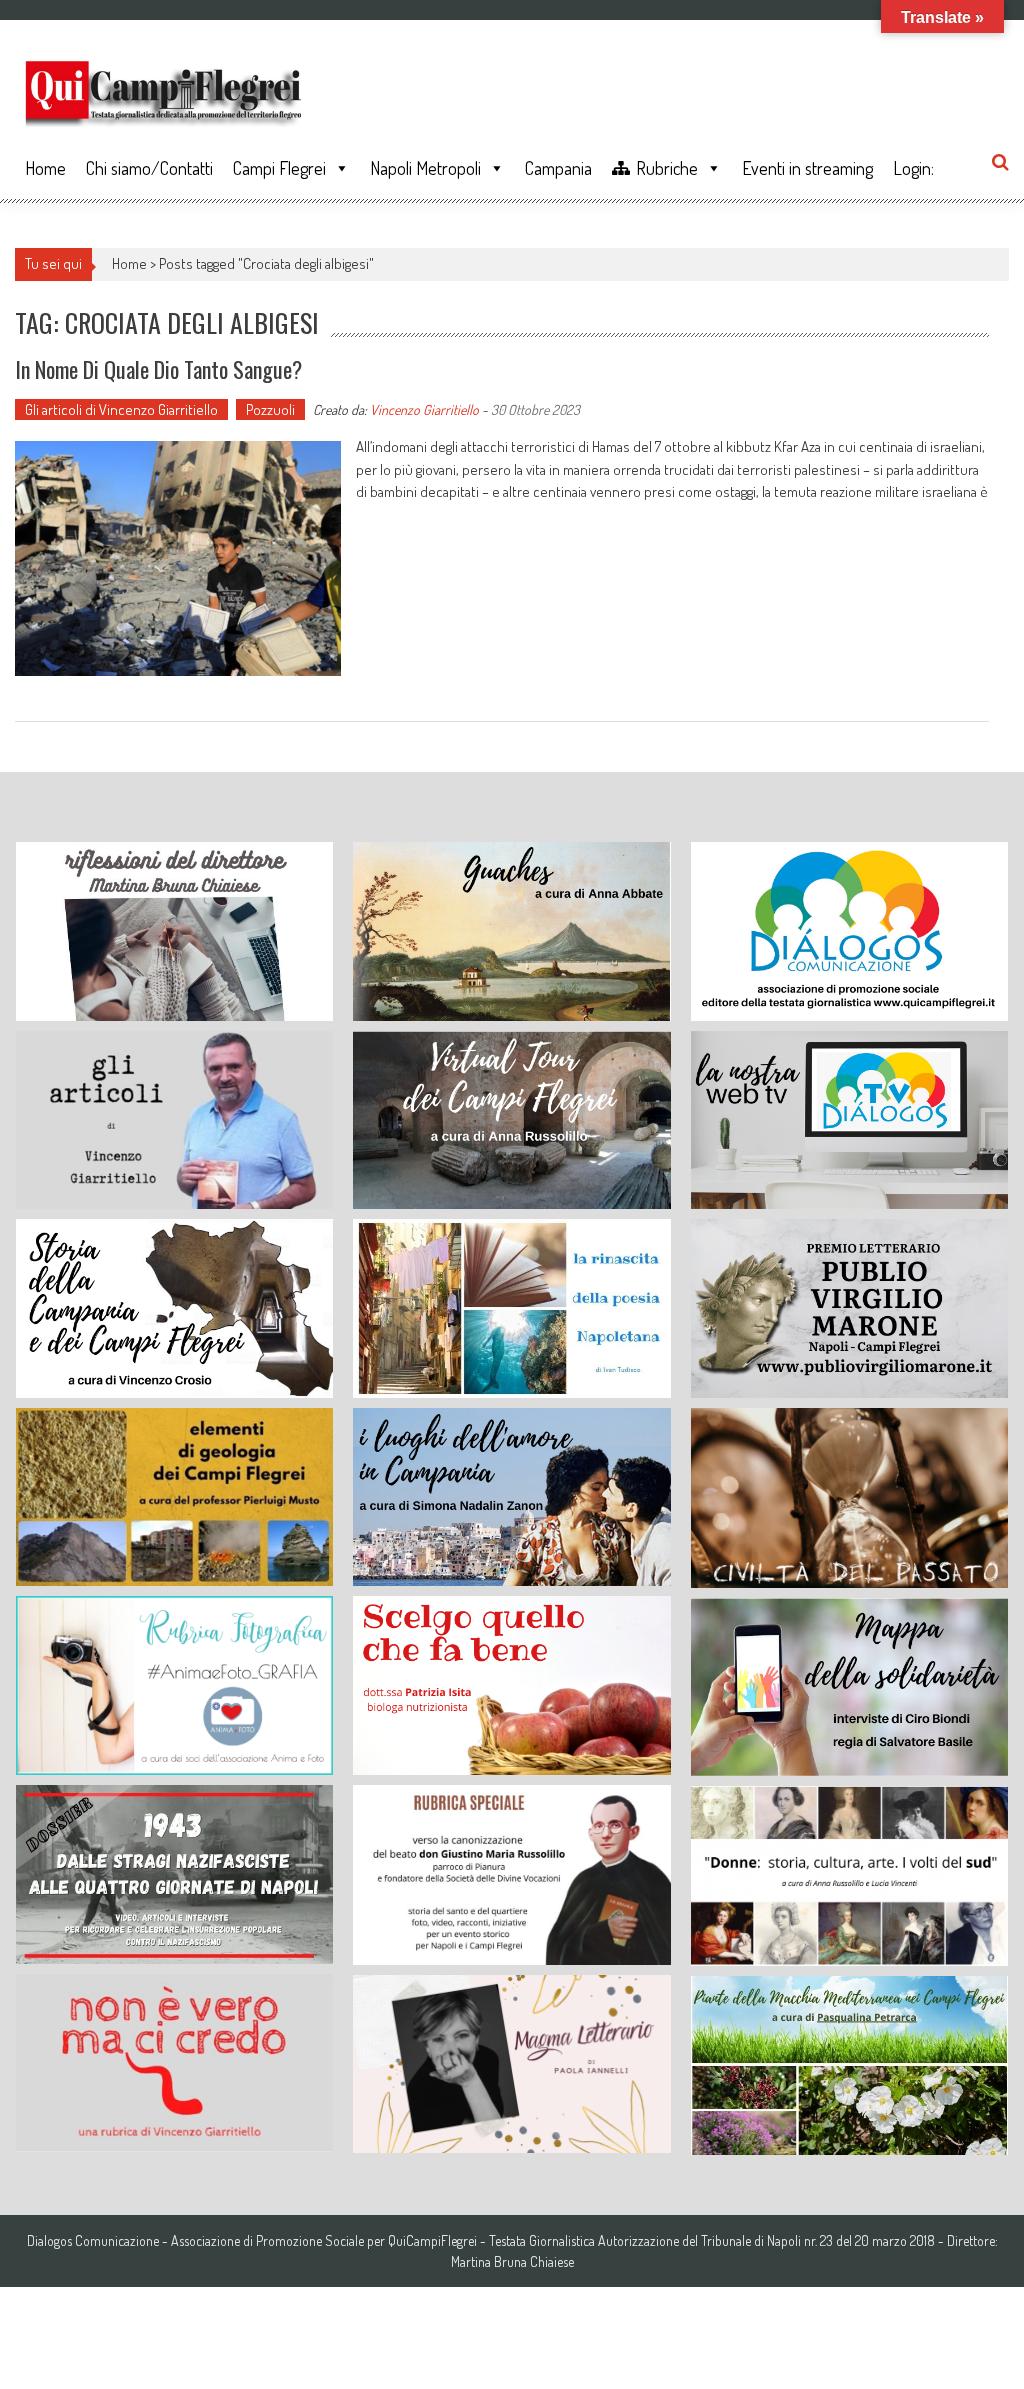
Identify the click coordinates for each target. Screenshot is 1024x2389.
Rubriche (667, 168)
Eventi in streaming (807, 168)
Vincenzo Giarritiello (424, 409)
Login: (913, 168)
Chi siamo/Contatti (149, 168)
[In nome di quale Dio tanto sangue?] (178, 558)
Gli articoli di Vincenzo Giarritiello (121, 409)
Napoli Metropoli (425, 168)
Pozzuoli (270, 409)
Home (45, 168)
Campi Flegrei (279, 168)
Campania (558, 168)
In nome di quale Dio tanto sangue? (158, 369)
